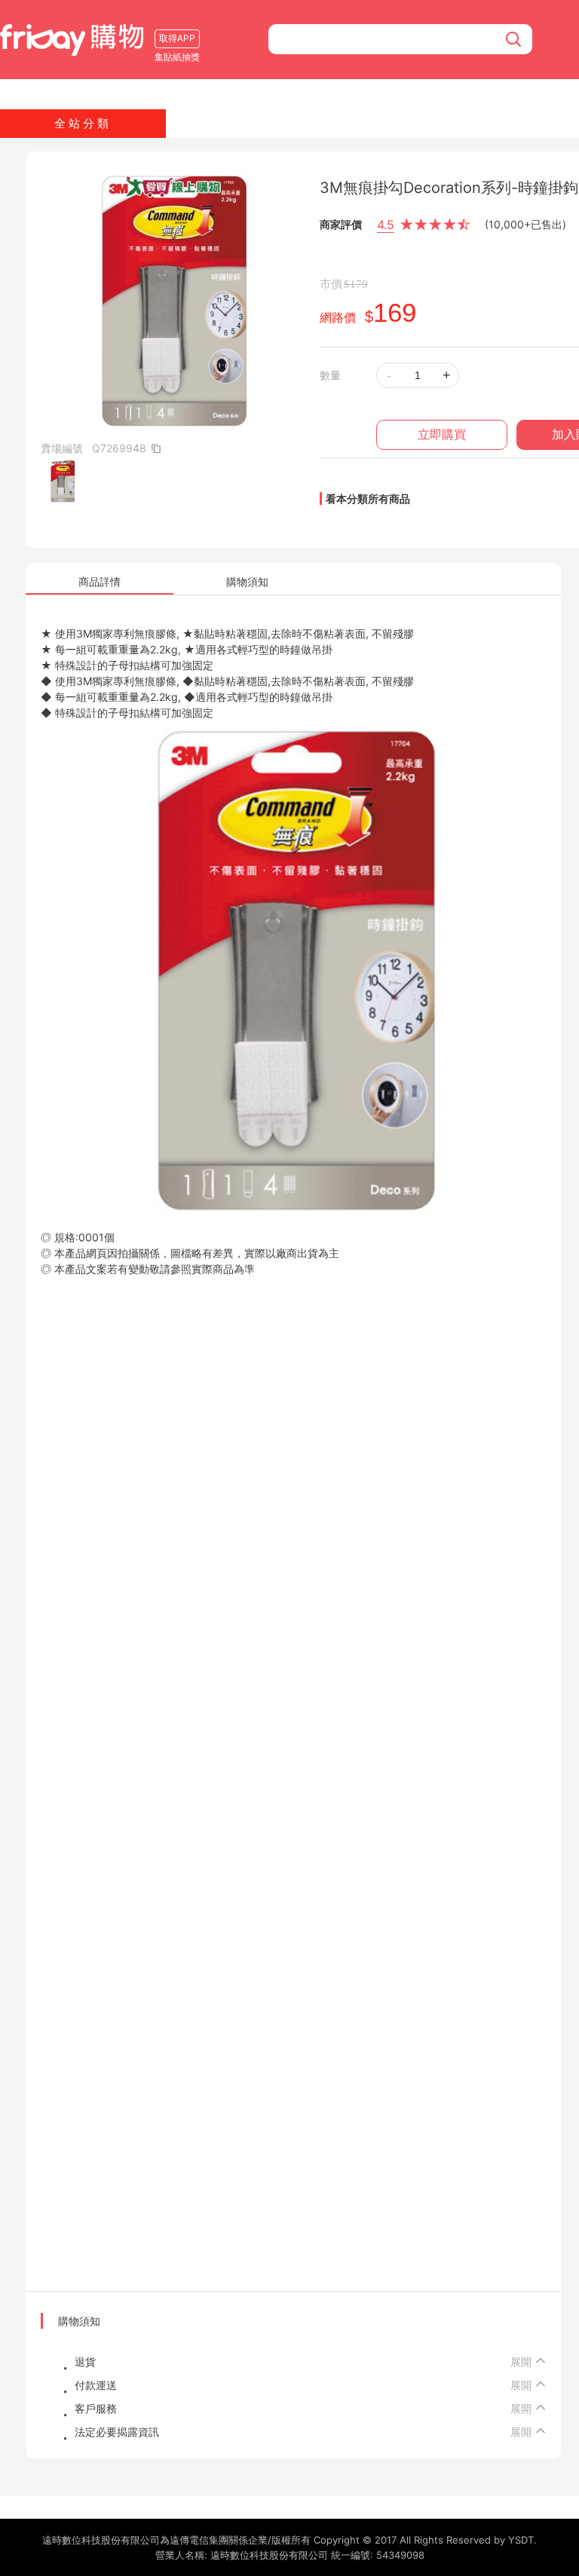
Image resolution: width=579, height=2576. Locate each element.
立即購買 (442, 434)
